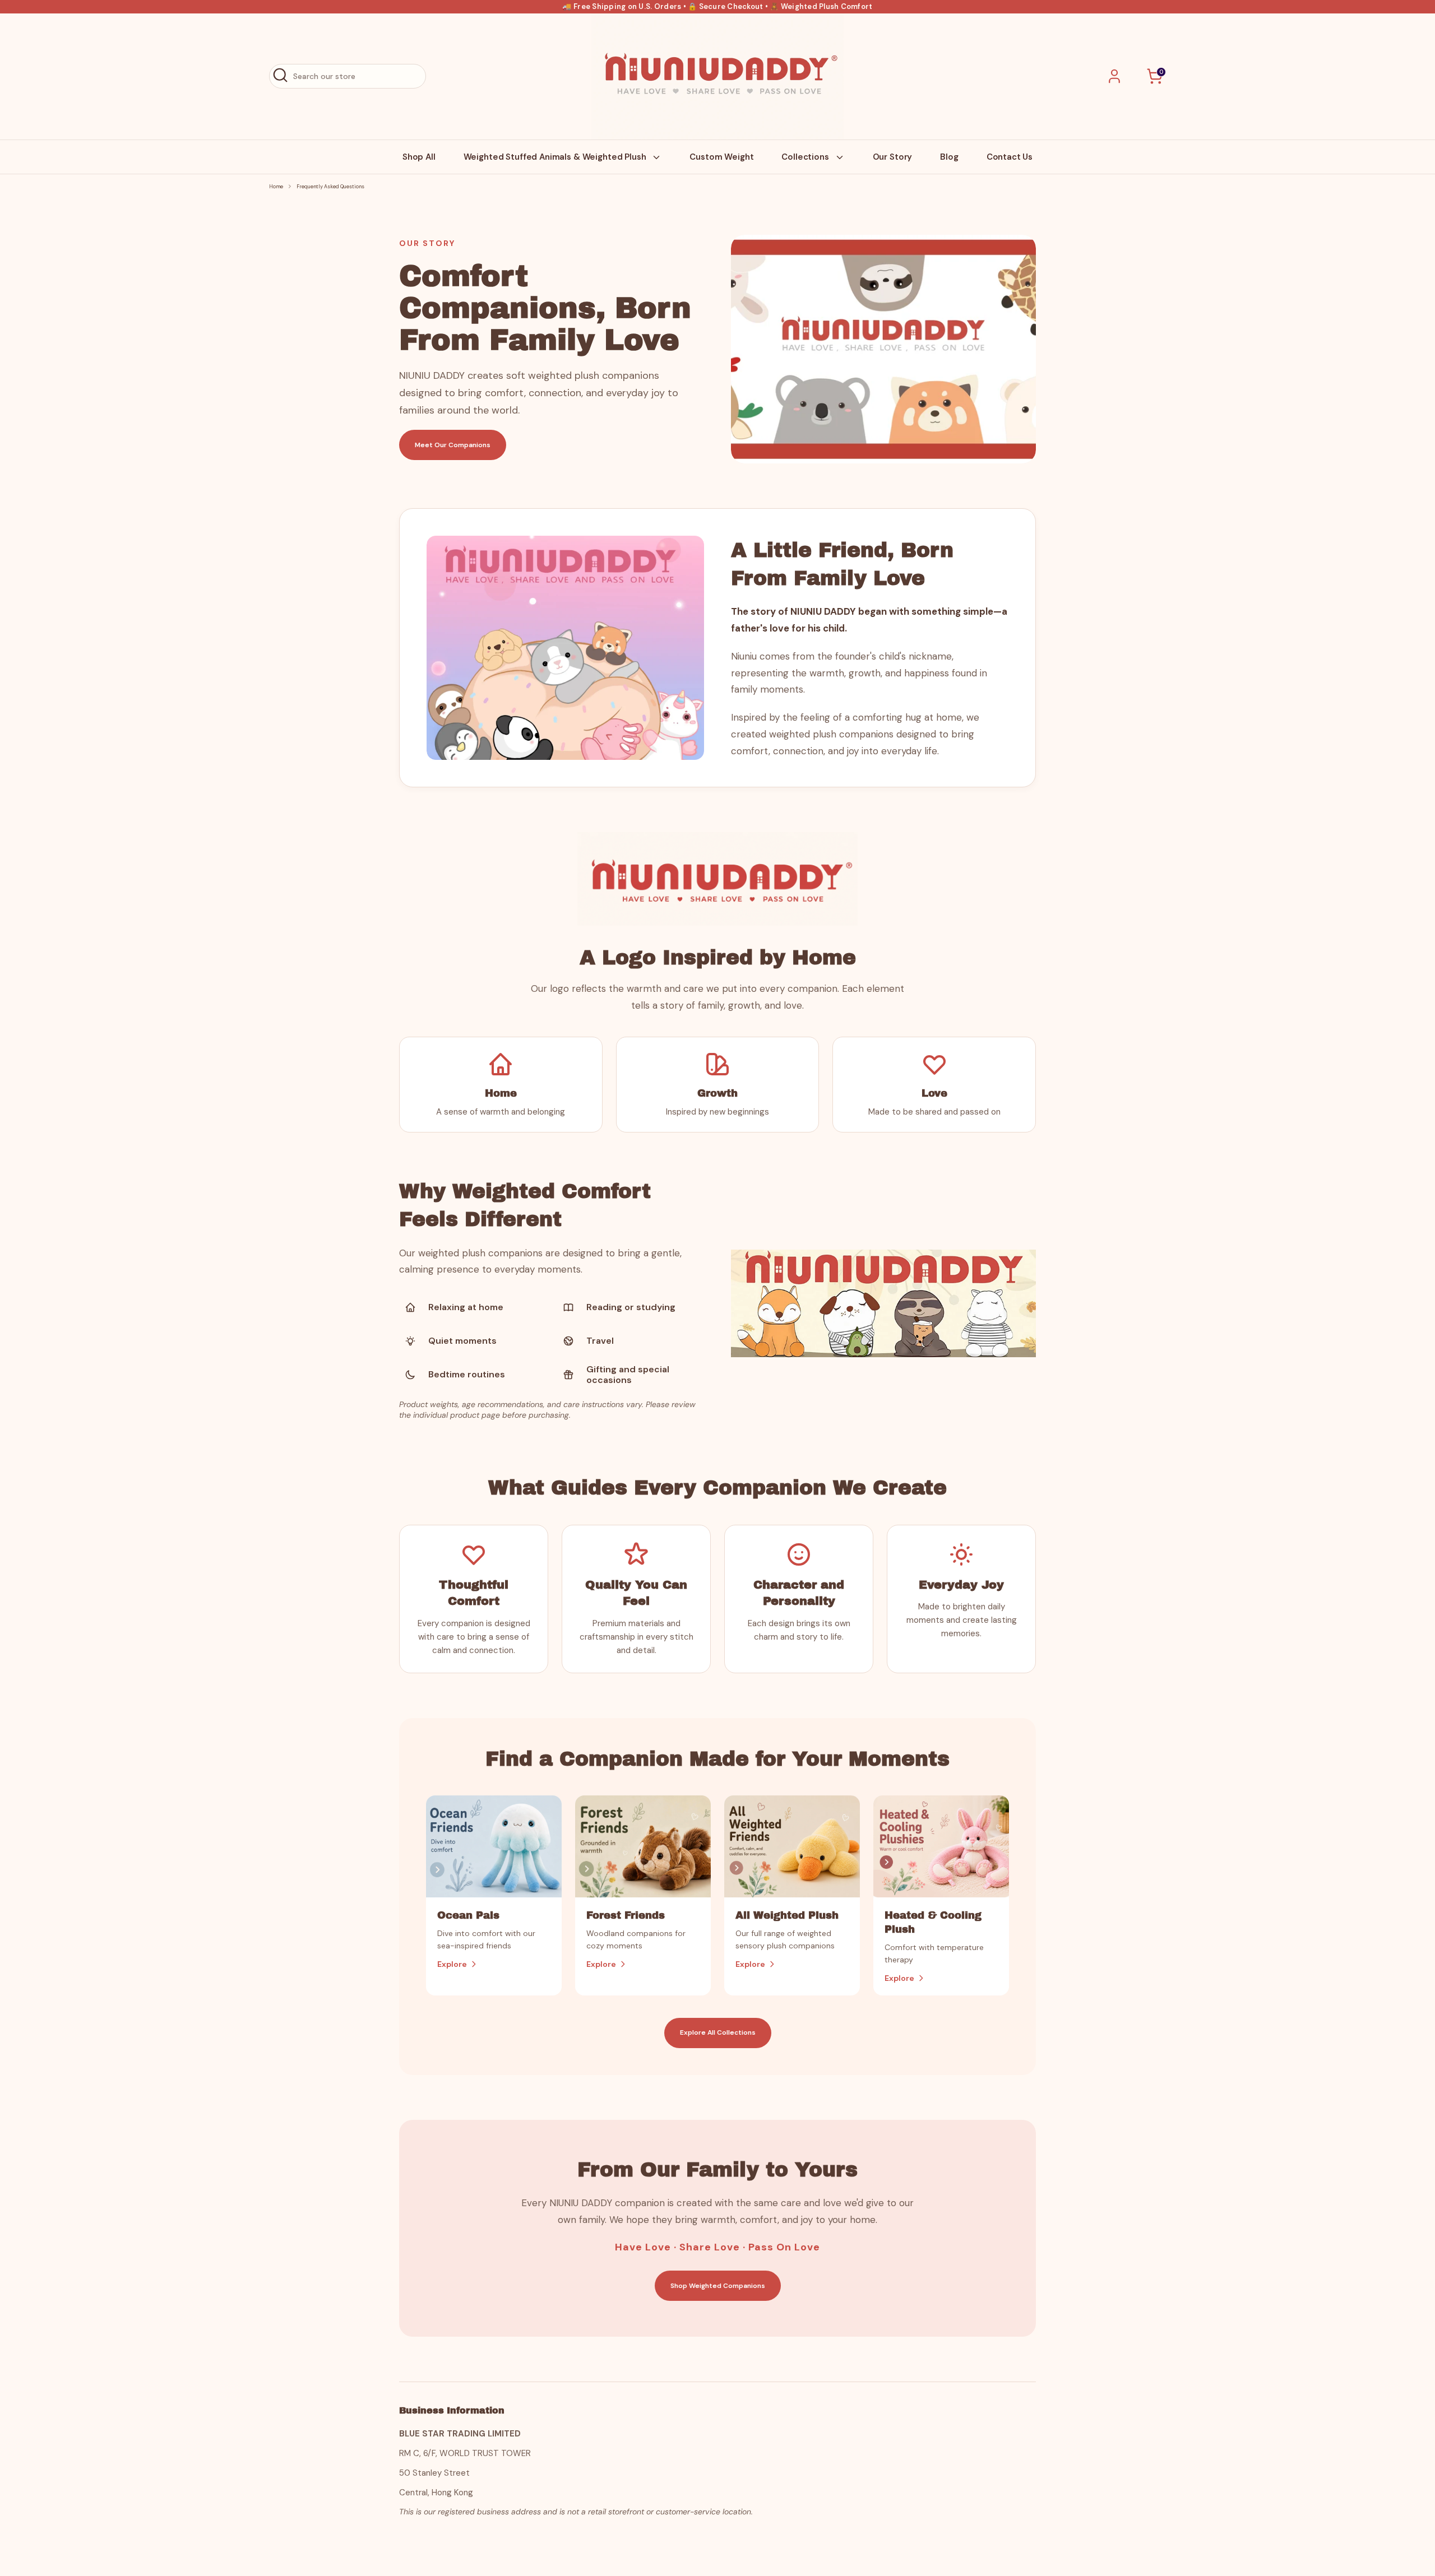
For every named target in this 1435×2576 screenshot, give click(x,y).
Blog (949, 157)
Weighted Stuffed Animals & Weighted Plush (556, 157)
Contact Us (1010, 157)
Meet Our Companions (453, 445)
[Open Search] (280, 75)
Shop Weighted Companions (718, 2286)
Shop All (419, 157)
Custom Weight (721, 157)
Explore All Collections (718, 2032)
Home (276, 187)
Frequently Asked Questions (330, 187)
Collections (806, 157)
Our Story (893, 157)
